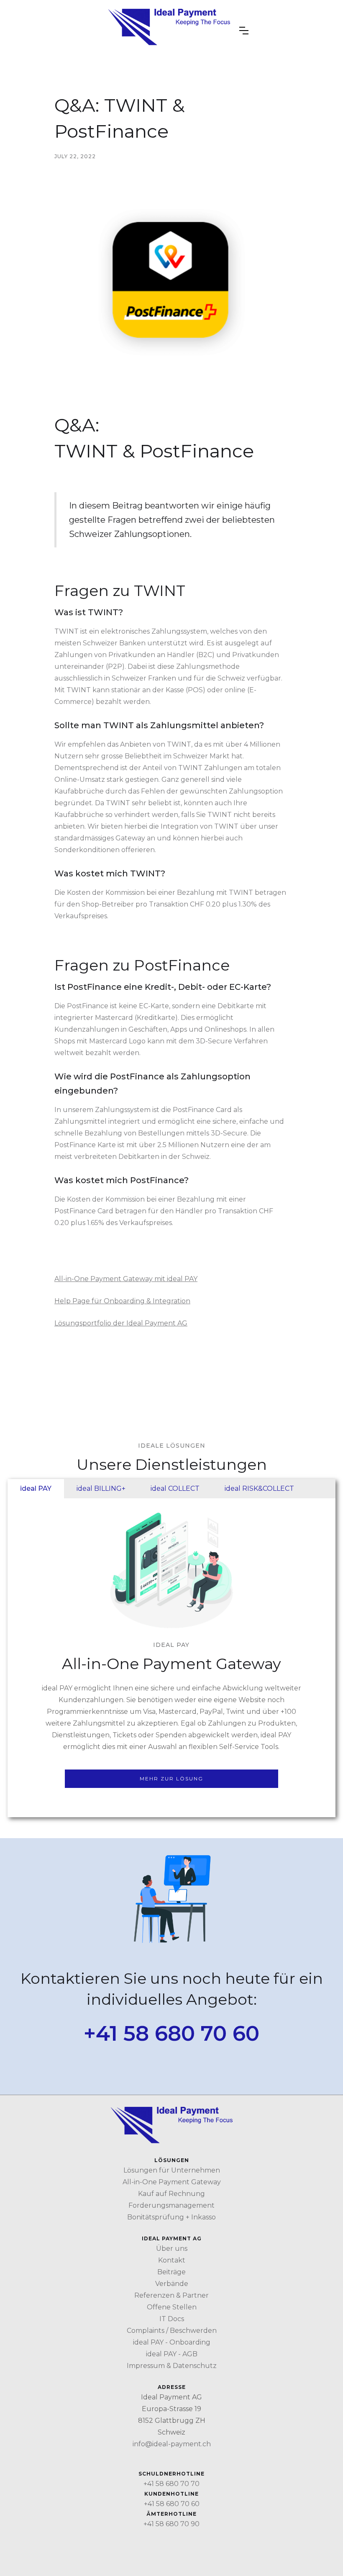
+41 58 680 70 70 (171, 2484)
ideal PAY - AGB (172, 2354)
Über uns (172, 2249)
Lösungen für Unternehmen (172, 2170)
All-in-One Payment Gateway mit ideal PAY (126, 1279)
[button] (244, 31)
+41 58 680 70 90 (171, 2524)
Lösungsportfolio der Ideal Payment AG (121, 1323)
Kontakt (172, 2260)
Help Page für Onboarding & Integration (122, 1301)
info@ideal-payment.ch (172, 2444)
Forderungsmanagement (171, 2205)
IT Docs (172, 2319)
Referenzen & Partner (171, 2295)
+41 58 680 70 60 (171, 2034)
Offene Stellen (172, 2307)
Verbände (172, 2284)
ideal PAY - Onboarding (172, 2342)
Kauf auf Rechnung (171, 2194)
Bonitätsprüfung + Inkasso (171, 2217)
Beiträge (171, 2272)
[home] (169, 30)
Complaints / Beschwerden (172, 2331)
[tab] (36, 1489)
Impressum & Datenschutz (172, 2366)
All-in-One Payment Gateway (172, 2182)
